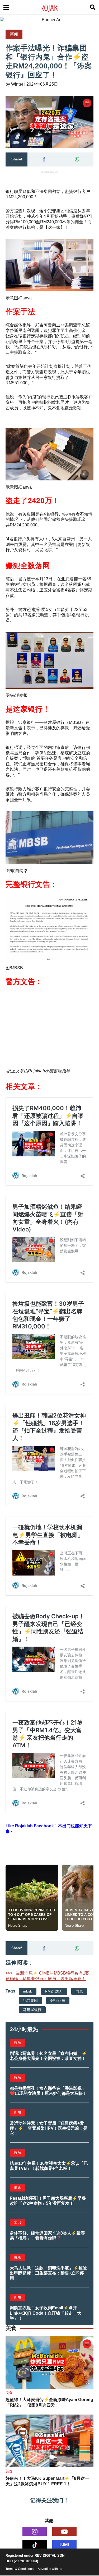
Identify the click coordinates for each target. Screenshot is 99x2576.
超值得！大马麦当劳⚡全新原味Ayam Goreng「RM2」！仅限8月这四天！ (49, 2402)
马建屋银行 (32, 2010)
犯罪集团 (30, 2000)
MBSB (17, 968)
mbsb (28, 1991)
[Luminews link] (64, 2544)
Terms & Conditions (20, 2569)
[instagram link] (35, 2532)
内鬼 (79, 1991)
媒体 (18, 325)
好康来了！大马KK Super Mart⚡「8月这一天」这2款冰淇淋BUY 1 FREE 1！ (47, 2481)
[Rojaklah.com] (56, 7)
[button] (44, 159)
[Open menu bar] (6, 7)
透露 (35, 330)
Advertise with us (50, 2569)
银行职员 (58, 2000)
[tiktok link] (35, 2544)
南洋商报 (19, 695)
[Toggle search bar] (93, 7)
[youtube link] (64, 2532)
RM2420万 (54, 1991)
